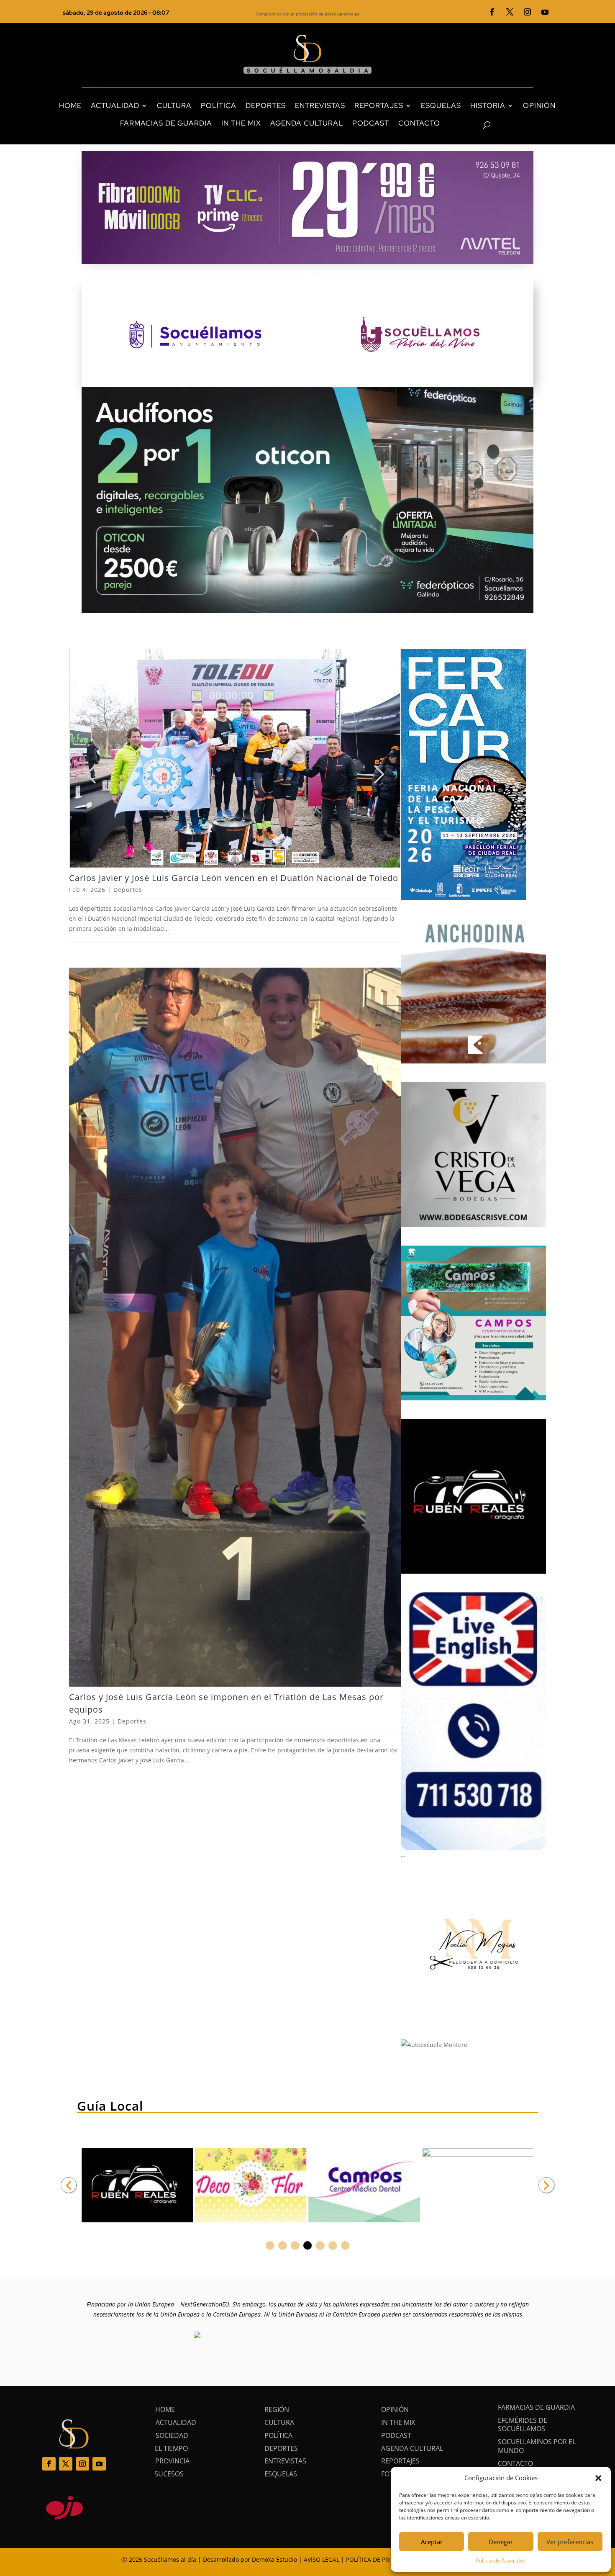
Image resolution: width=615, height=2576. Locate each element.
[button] (598, 2478)
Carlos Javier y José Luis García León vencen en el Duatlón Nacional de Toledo (234, 878)
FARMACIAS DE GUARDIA (166, 123)
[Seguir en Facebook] (492, 12)
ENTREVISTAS (320, 105)
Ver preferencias (570, 2542)
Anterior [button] (69, 2185)
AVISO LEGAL (322, 2559)
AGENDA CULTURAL (307, 123)
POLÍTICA (219, 105)
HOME (70, 105)
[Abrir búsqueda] (472, 125)
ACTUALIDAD (115, 105)
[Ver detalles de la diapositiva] (137, 2186)
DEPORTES (266, 105)
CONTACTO (419, 123)
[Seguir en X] (510, 12)
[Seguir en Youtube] (545, 12)
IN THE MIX (241, 123)
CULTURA (174, 105)
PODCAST (371, 123)
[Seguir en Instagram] (528, 12)
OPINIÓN (539, 105)
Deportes (128, 890)
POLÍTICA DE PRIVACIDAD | (384, 2559)
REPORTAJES (379, 105)
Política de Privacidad (501, 2560)
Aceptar (432, 2542)
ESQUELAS (441, 105)
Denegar (501, 2542)
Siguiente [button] (546, 2185)
